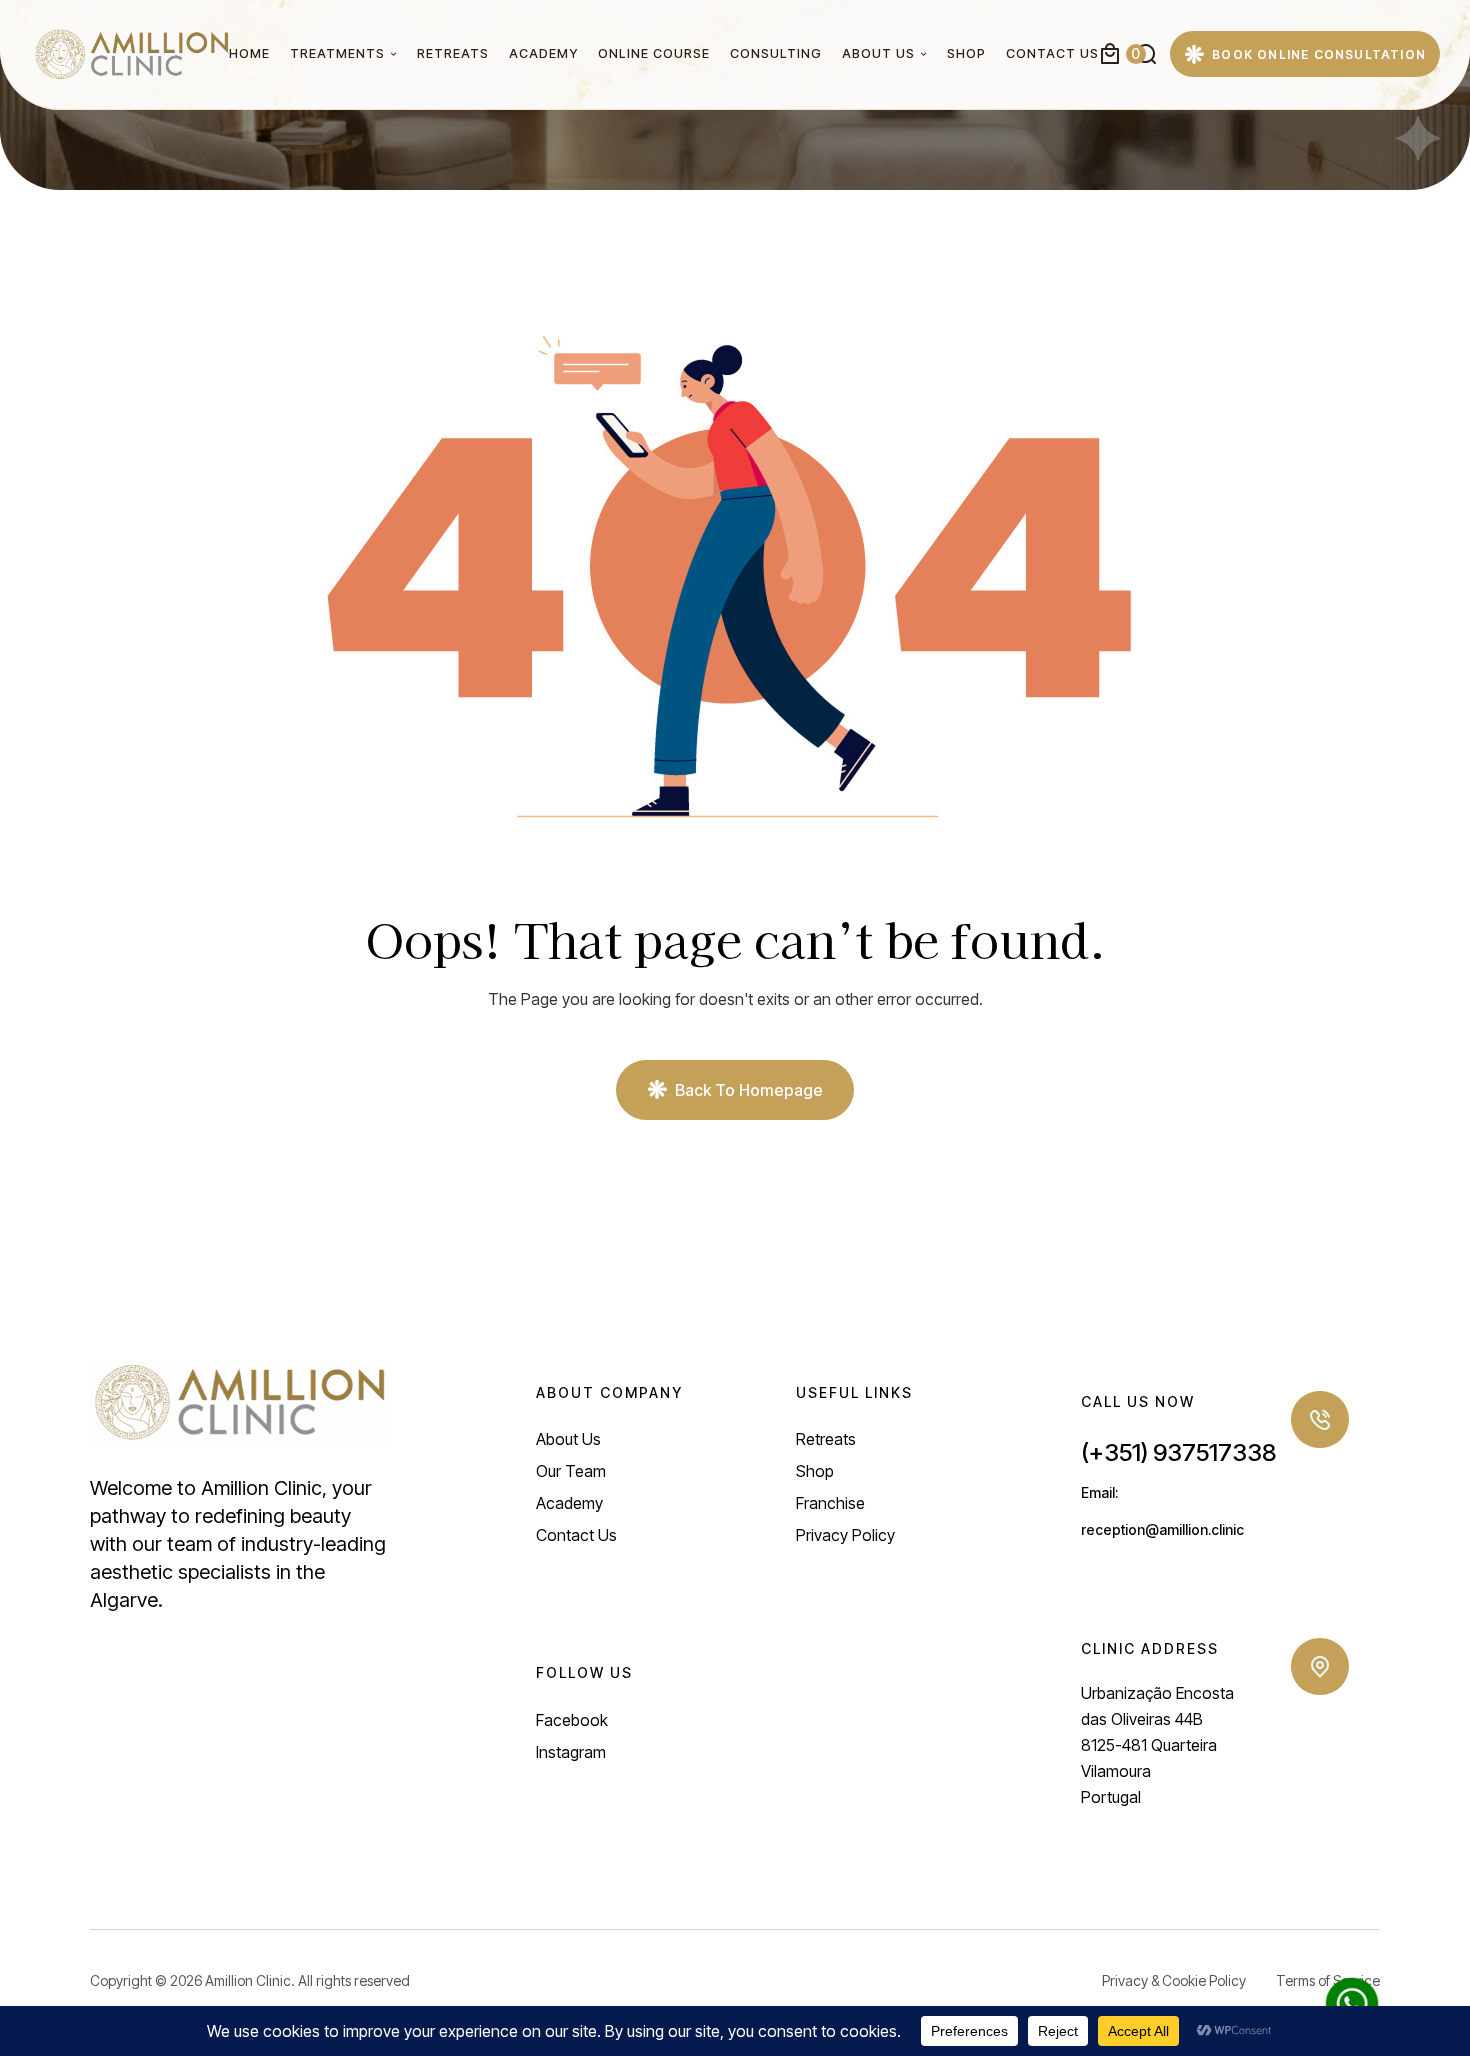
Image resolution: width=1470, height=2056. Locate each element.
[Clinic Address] (1320, 1667)
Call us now (1138, 1401)
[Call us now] (1320, 1420)
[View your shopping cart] (1110, 54)
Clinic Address (1150, 1648)
